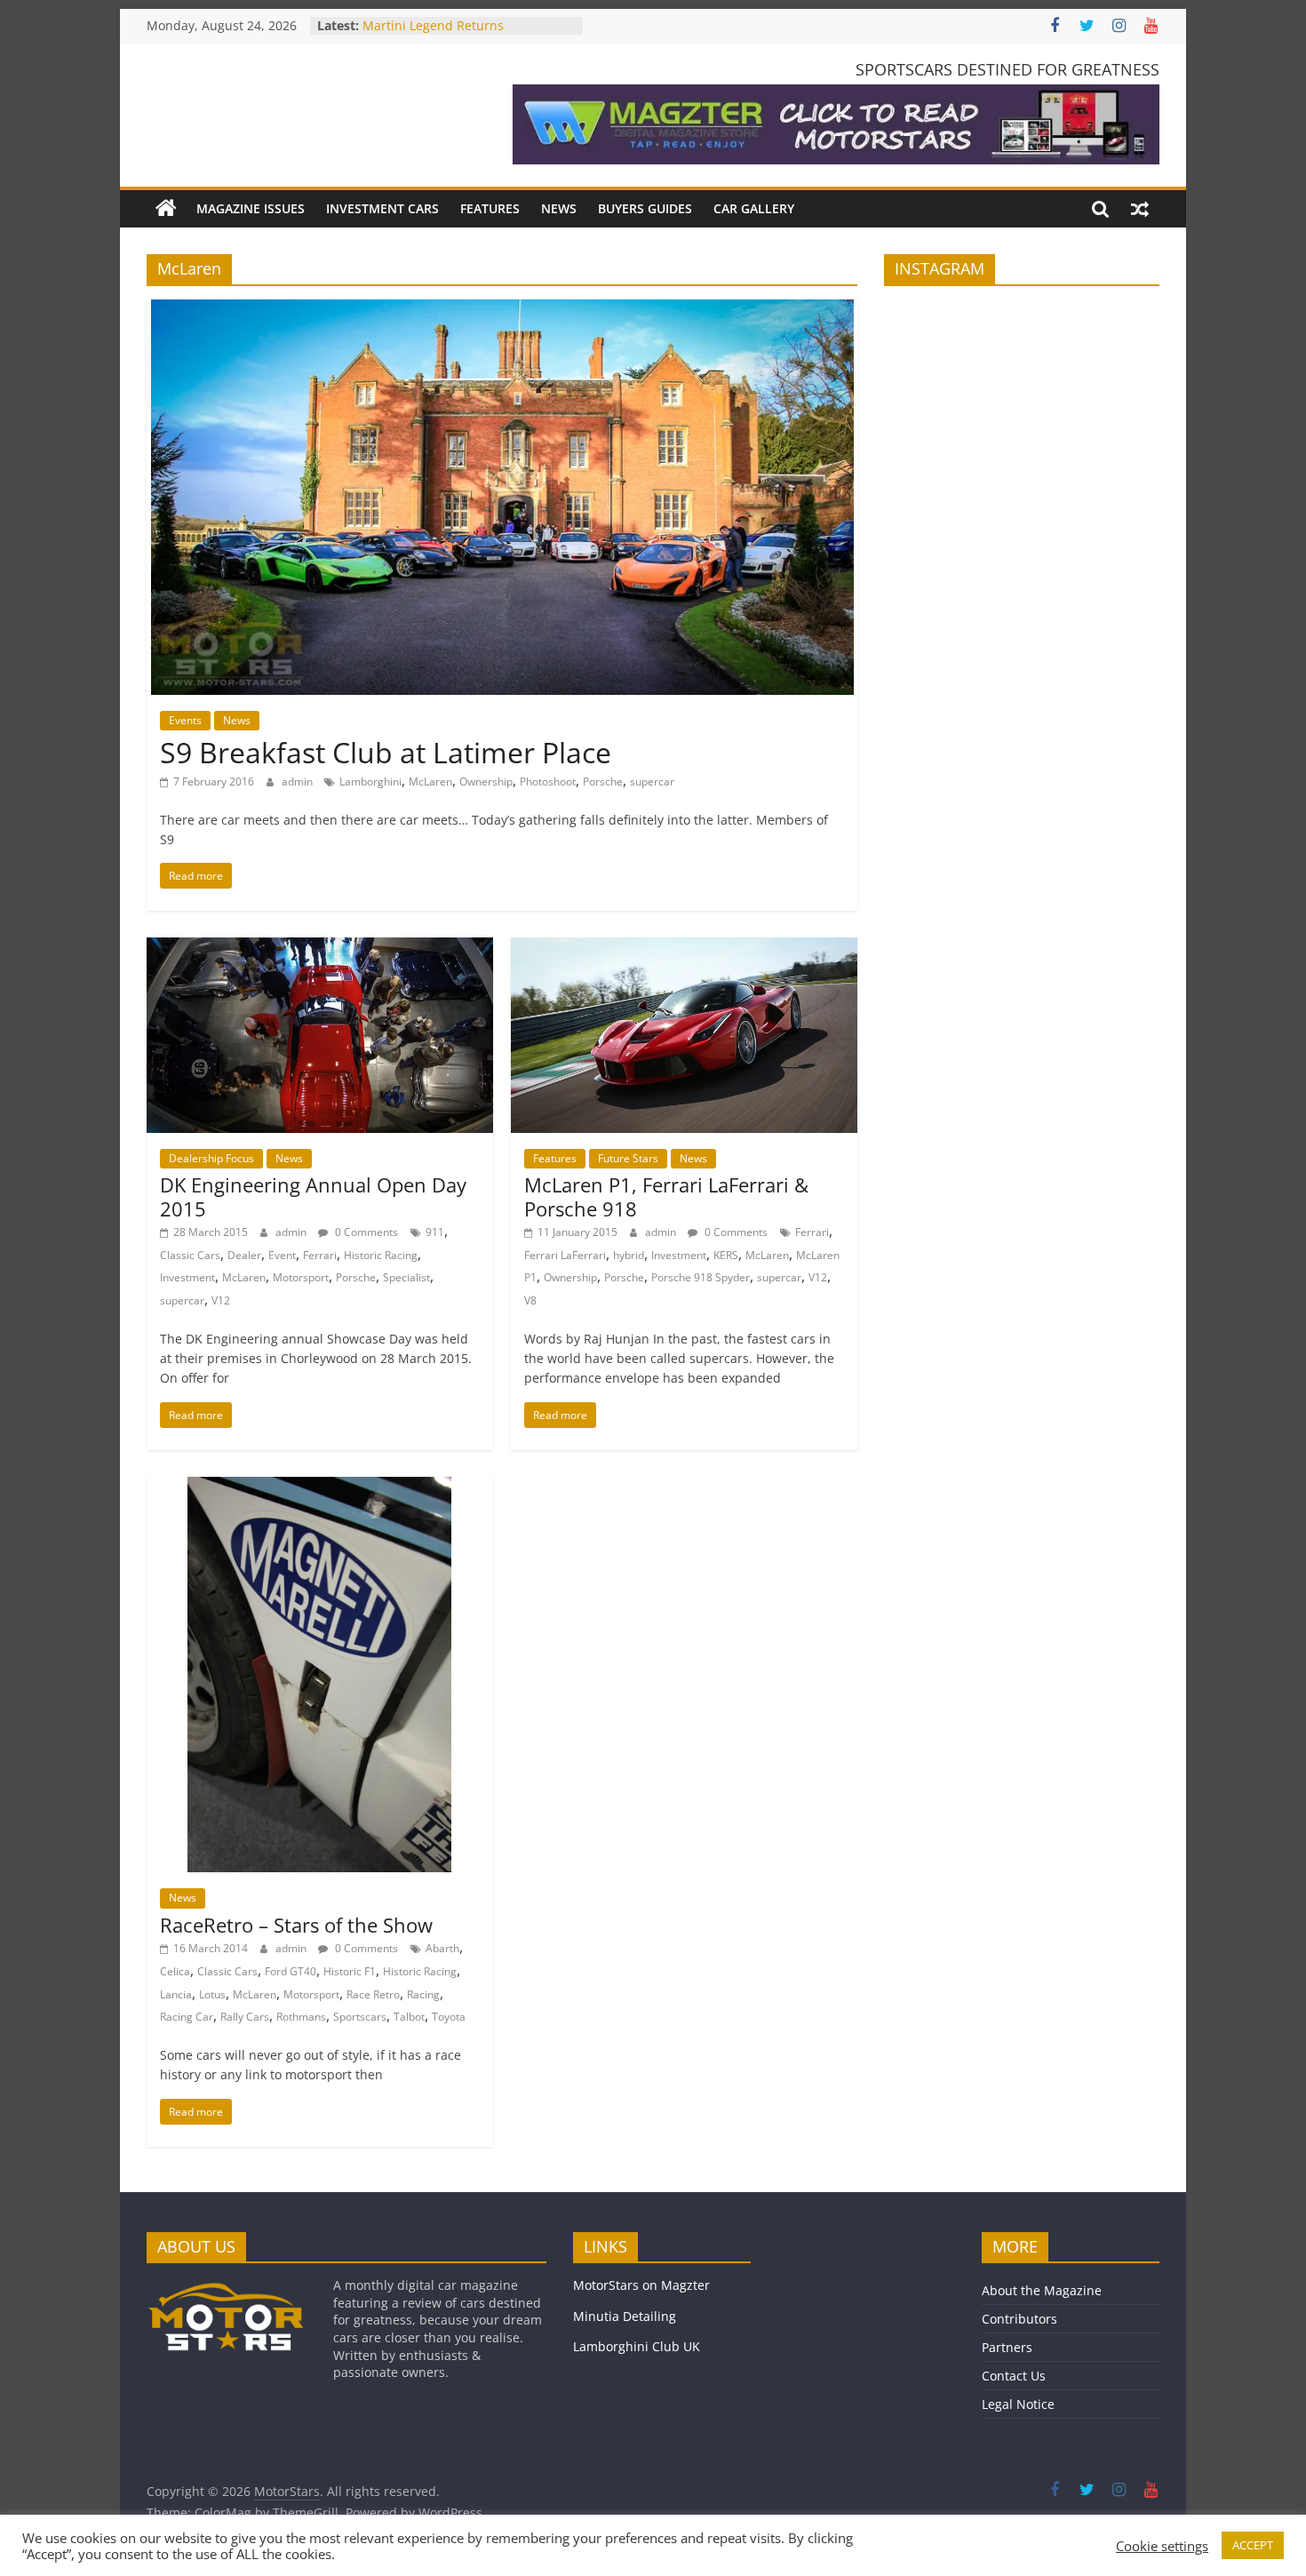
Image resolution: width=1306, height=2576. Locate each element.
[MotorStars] (166, 209)
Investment (187, 1277)
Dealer (244, 1255)
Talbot (409, 2017)
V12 (221, 1300)
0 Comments (365, 1232)
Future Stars (628, 1158)
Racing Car (187, 2017)
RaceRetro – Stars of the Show (296, 1925)
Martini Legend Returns (433, 25)
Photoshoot (548, 782)
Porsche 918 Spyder (701, 1277)
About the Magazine (1042, 2290)
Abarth (442, 1948)
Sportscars (360, 2017)
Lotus (212, 1994)
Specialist (406, 1277)
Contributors (1019, 2319)
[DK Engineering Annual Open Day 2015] (320, 948)
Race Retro (373, 1994)
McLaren (430, 782)
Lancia (176, 1994)
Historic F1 (350, 1971)
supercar (652, 782)
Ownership (486, 782)
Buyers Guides (645, 208)
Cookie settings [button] (1162, 2546)
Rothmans (301, 2017)
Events (185, 720)
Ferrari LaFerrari (565, 1255)
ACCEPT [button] (1253, 2545)
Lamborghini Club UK (637, 2346)
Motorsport (301, 1277)
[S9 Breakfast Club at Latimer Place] (502, 310)
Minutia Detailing (625, 2316)
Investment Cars (382, 208)
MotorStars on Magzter (641, 2285)
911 (435, 1232)
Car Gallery (754, 208)
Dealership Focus (211, 1158)
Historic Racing (381, 1255)
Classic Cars (190, 1255)
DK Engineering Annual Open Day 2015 (313, 1196)
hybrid (629, 1255)
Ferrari (320, 1255)
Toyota (449, 2017)
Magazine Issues (251, 208)
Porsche (603, 782)
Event (282, 1255)
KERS (726, 1255)
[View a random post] (1140, 209)
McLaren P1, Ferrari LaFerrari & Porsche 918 (666, 1196)
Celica (175, 1971)
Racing (423, 1994)
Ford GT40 (291, 1971)
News (559, 208)
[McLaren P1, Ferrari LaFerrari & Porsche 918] (684, 948)
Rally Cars (245, 2017)
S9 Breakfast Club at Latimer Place (386, 752)
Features (490, 208)
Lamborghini (370, 782)
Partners (1007, 2347)
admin (299, 782)
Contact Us (1014, 2376)
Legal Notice (1018, 2404)
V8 (530, 1300)
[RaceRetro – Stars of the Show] (319, 1487)
